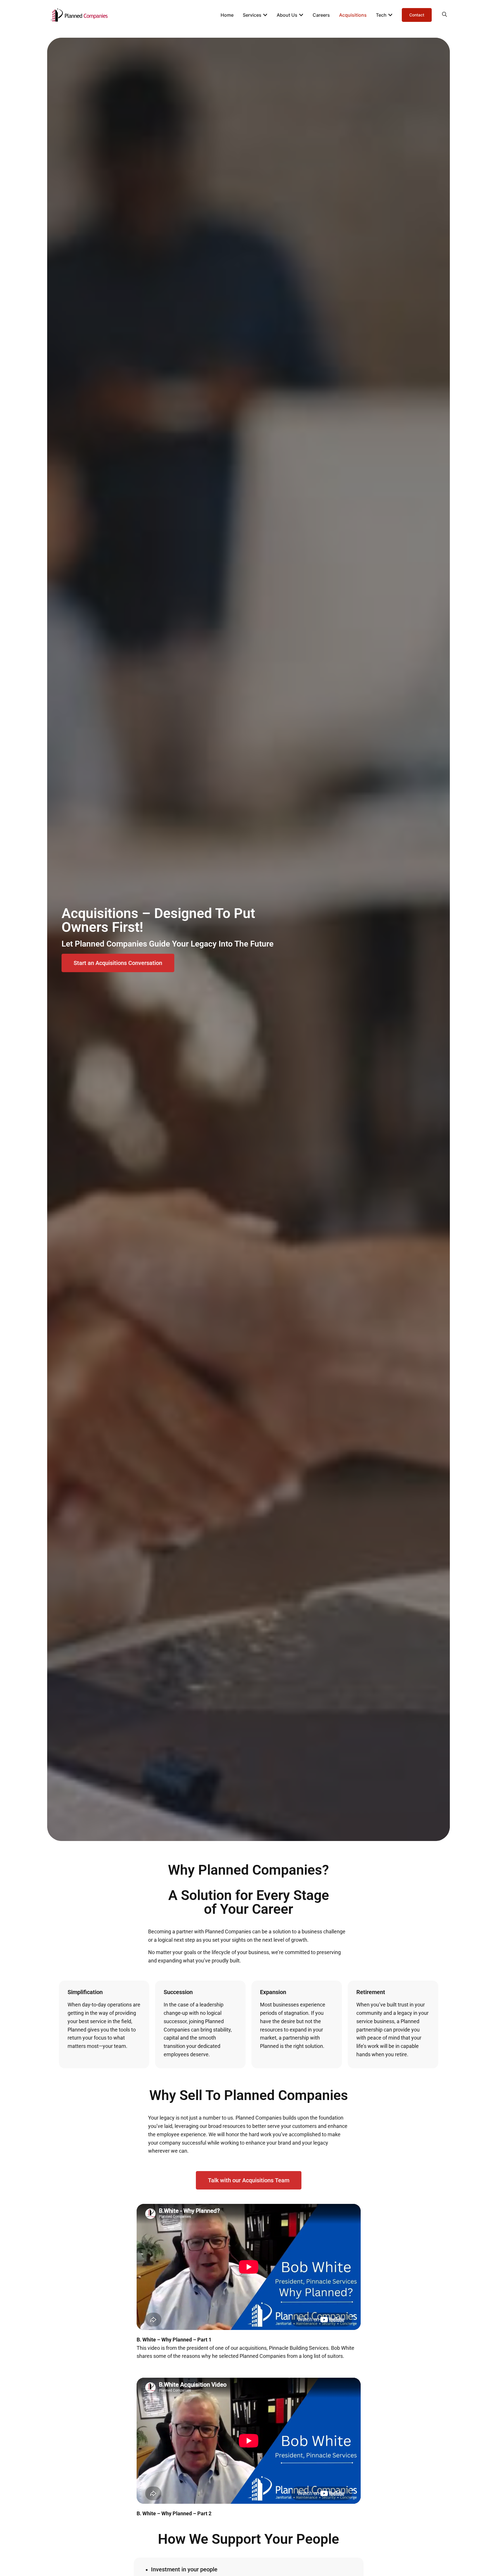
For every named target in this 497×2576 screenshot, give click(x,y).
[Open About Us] (301, 15)
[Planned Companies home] (79, 15)
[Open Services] (265, 15)
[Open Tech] (390, 15)
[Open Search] (445, 14)
